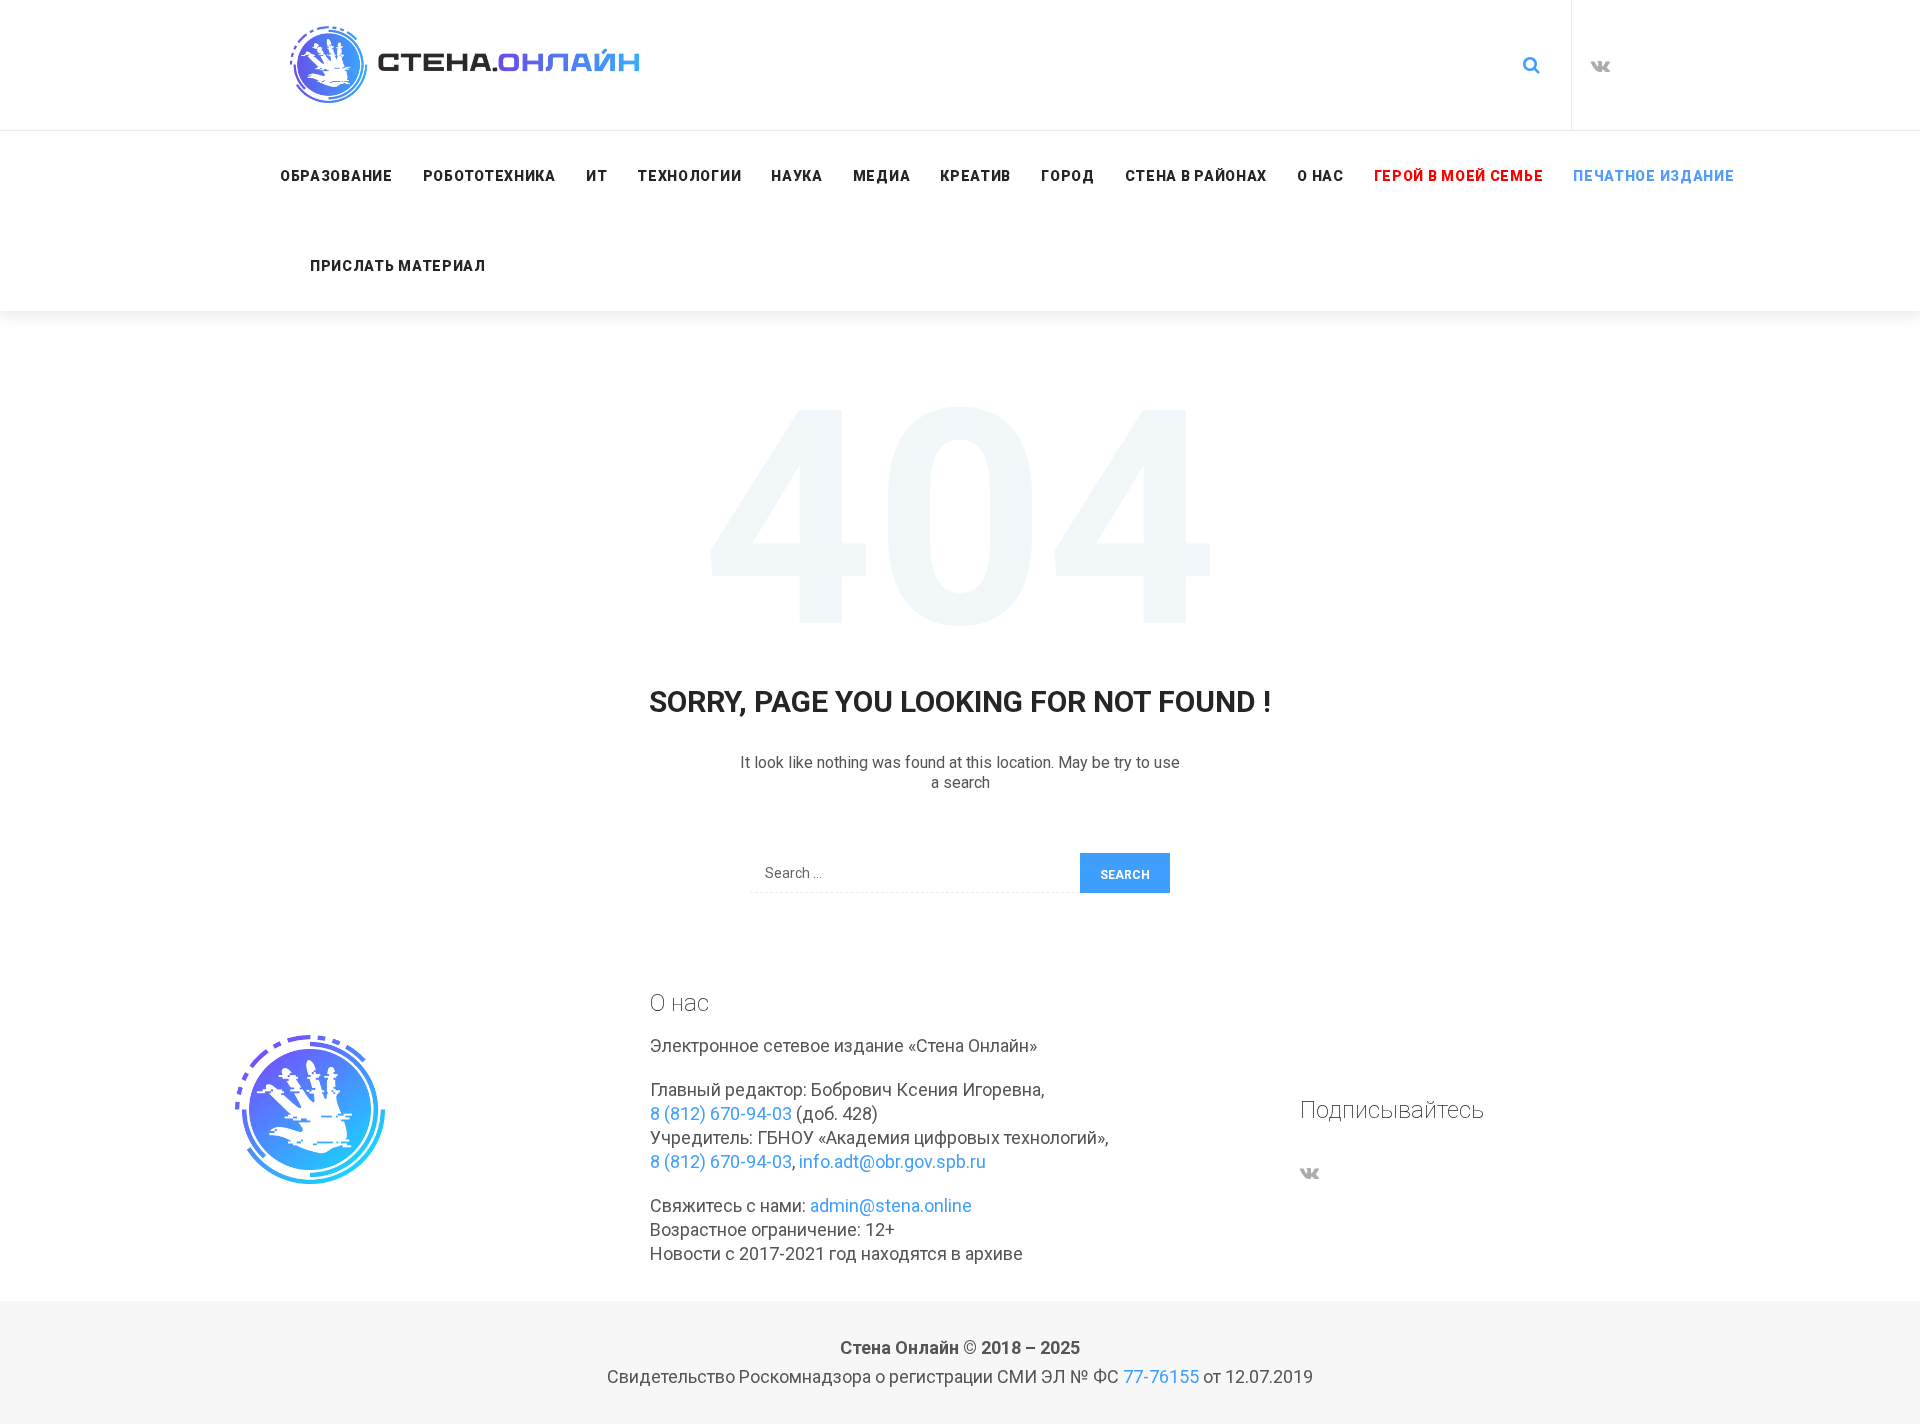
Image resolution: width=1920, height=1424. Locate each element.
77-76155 (1161, 1376)
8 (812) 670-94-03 (721, 1113)
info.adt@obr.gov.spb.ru (892, 1161)
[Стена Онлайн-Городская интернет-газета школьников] (464, 64)
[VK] (1600, 65)
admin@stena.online (891, 1205)
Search (1125, 875)
